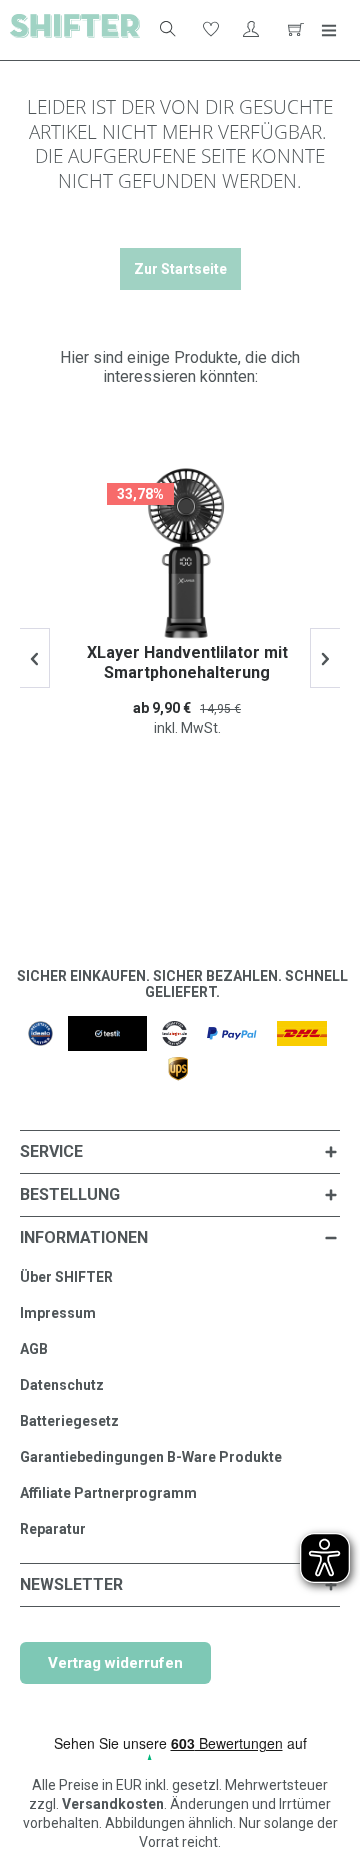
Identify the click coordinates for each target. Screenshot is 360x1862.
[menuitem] (161, 30)
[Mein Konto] (251, 30)
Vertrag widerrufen (115, 1663)
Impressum (58, 1313)
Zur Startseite (180, 269)
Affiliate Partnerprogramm (108, 1493)
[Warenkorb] (293, 30)
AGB (34, 1349)
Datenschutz (62, 1385)
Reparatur (53, 1529)
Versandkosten (113, 1804)
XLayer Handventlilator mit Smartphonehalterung (180, 662)
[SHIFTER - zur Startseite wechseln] (75, 30)
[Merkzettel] (209, 30)
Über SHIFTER (66, 1277)
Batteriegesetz (69, 1421)
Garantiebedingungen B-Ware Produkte (151, 1457)
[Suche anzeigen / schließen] (166, 30)
